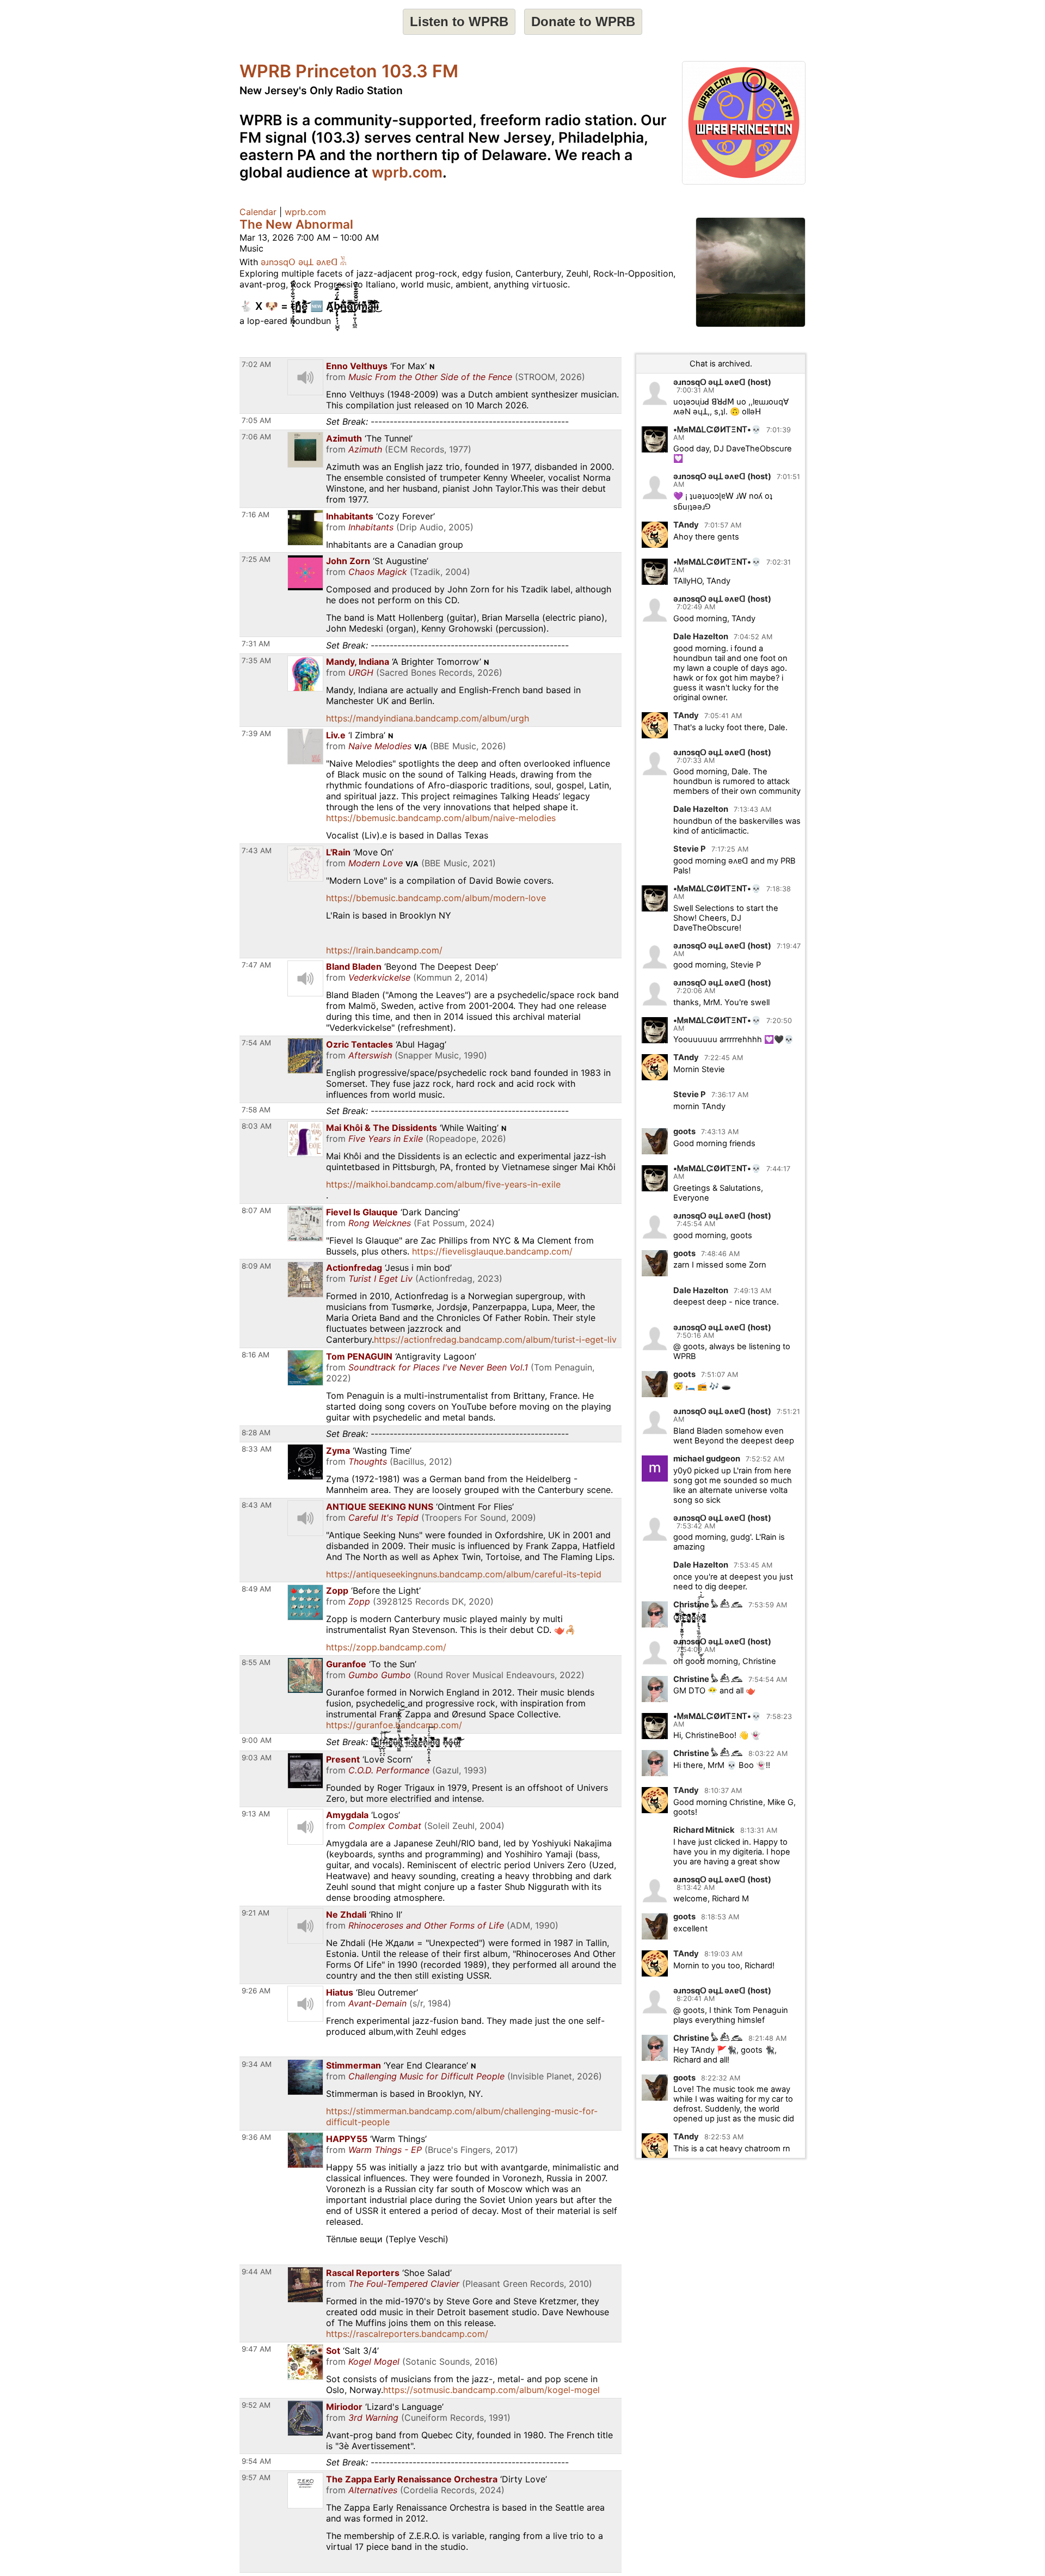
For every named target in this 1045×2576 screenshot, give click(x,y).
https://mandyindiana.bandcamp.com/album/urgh (428, 718)
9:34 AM (257, 2064)
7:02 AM (256, 364)
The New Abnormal (296, 224)
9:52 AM (256, 2405)
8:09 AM (256, 1266)
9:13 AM (256, 1814)
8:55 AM (256, 1662)
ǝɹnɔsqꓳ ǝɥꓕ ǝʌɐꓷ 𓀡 (304, 262)
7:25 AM (256, 559)
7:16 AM (256, 515)
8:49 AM (256, 1589)
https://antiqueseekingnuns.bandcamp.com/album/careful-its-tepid (464, 1574)
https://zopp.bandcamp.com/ (386, 1647)
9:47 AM (256, 2349)
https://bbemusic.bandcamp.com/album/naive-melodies (441, 818)
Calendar (258, 212)
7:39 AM (256, 733)
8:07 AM (256, 1210)
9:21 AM (256, 1913)
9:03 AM (257, 1758)
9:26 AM (256, 1991)
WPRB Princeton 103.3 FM (349, 71)
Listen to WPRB (459, 22)
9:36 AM (256, 2137)
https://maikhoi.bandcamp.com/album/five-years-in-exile (443, 1184)
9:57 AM (256, 2477)
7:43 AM (257, 850)
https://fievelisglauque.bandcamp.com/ (492, 1251)
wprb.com (407, 172)
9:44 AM (257, 2272)
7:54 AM (256, 1043)
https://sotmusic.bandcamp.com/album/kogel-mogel (491, 2390)
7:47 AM (256, 965)
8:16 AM (256, 1355)
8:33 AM (257, 1449)
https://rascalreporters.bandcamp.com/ (407, 2334)
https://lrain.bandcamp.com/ (384, 950)
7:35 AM (256, 660)
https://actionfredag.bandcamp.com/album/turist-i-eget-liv (495, 1339)
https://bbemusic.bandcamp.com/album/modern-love (436, 898)
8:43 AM (257, 1505)
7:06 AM (256, 437)
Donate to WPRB (583, 22)
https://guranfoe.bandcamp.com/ (394, 1725)
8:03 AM (257, 1126)
